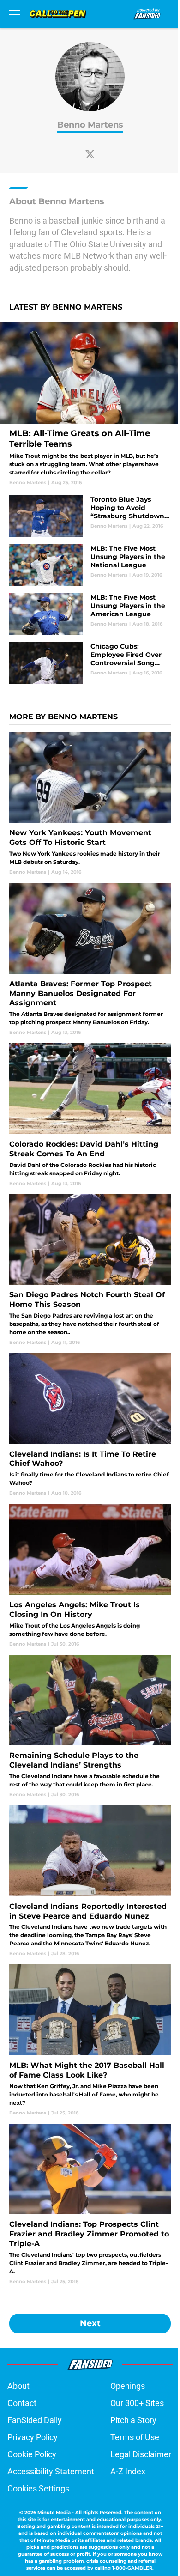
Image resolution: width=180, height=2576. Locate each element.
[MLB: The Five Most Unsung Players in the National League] (90, 565)
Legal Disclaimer (141, 2454)
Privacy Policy (33, 2437)
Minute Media (54, 2512)
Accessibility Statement (51, 2471)
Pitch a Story (133, 2420)
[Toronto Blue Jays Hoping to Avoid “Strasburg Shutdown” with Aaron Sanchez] (90, 516)
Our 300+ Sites (137, 2403)
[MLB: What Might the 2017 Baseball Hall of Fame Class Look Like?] (90, 2040)
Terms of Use (135, 2437)
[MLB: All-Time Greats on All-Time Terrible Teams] (90, 404)
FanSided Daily (35, 2420)
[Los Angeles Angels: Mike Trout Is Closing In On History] (90, 1575)
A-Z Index (128, 2471)
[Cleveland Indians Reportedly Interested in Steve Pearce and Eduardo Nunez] (90, 1881)
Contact (22, 2403)
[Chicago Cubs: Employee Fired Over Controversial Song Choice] (90, 663)
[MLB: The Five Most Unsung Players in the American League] (90, 614)
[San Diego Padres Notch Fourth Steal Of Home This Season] (90, 1270)
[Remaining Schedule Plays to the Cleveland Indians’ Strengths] (90, 1726)
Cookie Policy (32, 2454)
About (18, 2386)
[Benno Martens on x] (90, 154)
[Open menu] (15, 14)
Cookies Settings (38, 2488)
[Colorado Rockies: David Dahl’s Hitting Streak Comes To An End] (90, 1115)
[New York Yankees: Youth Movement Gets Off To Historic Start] (90, 804)
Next (90, 2323)
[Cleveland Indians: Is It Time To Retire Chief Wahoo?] (90, 1425)
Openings (128, 2386)
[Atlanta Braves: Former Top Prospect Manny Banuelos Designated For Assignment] (90, 959)
